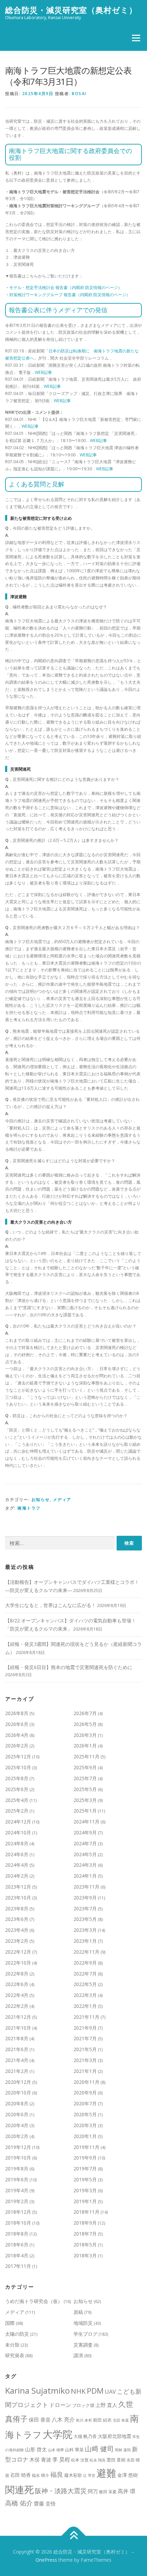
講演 (78, 2355)
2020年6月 (17, 2114)
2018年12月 (18, 2212)
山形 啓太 (36, 2449)
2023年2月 (17, 1941)
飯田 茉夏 (108, 2492)
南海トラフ (29, 1508)
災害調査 (83, 2345)
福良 (57, 2474)
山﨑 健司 (99, 2449)
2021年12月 (18, 2017)
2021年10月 (18, 2028)
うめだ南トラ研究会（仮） (34, 2301)
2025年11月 (86, 1756)
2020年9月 (85, 2093)
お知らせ (41, 1499)
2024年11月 (86, 1822)
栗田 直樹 (116, 2460)
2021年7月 (85, 2038)
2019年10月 (18, 2158)
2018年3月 (85, 2255)
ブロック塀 (83, 2405)
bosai (79, 94)
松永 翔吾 (98, 2460)
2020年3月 (85, 2125)
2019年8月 (17, 2169)
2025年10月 (18, 1767)
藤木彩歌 (73, 2475)
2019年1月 (85, 2201)
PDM (95, 2391)
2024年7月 (85, 1843)
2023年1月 (85, 1941)
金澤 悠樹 (128, 2475)
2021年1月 (85, 2071)
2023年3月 (85, 1930)
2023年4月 (17, 1930)
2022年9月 (85, 1963)
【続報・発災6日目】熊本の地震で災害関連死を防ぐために (69, 1667)
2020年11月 (86, 2082)
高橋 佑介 (19, 2503)
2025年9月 (85, 1767)
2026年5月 (85, 1724)
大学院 (58, 2434)
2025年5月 (85, 1789)
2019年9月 (85, 2158)
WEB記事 (43, 372)
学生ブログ (85, 2334)
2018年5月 (85, 2245)
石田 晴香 (21, 2475)
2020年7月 (85, 2103)
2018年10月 (18, 2223)
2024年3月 (85, 1865)
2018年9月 (85, 2223)
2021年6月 (17, 2049)
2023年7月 (85, 1908)
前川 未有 (84, 2420)
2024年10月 (18, 1832)
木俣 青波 (40, 2460)
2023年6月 (17, 1919)
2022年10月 (18, 1963)
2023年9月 (85, 1898)
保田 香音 (40, 2420)
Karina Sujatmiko (37, 2390)
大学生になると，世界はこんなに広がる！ (51, 1605)
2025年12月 (18, 1756)
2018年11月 (86, 2212)
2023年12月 (18, 1887)
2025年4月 (17, 1800)
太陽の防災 (17, 2334)
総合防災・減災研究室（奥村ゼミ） (71, 10)
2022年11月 (86, 1952)
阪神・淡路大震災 (61, 2491)
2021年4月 (17, 2060)
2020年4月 (17, 2125)
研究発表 (15, 2355)
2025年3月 (85, 1800)
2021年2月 (17, 2071)
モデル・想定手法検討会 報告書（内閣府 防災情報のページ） (66, 287)
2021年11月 (86, 2017)
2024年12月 (18, 1822)
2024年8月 (17, 1843)
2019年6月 (17, 2179)
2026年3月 (85, 1735)
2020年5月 (85, 2114)
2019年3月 (85, 2190)
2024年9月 (85, 1832)
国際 (10, 2323)
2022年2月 (17, 2006)
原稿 (78, 2312)
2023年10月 (18, 1898)
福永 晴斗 (41, 2475)
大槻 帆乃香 (85, 2436)
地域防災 (83, 2323)
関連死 (19, 2489)
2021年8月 (17, 2038)
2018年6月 (17, 2245)
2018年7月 (85, 2234)
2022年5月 (85, 1984)
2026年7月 (85, 1713)
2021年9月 (85, 2028)
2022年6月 (17, 1984)
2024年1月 (85, 1876)
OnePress (46, 2560)
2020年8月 (17, 2103)
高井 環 (126, 2491)
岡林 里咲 (123, 2450)
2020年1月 (85, 2136)
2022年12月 (18, 1952)
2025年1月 (85, 1811)
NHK (78, 2391)
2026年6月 (17, 1724)
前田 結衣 (102, 2420)
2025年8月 (17, 1778)
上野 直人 (106, 2405)
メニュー (136, 38)
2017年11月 (18, 2266)
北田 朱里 (121, 2420)
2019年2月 (17, 2201)
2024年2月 (17, 1876)
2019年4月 (17, 2190)
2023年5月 (85, 1919)
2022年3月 (85, 1995)
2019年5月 (85, 2179)
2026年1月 (85, 1746)
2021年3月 (85, 2060)
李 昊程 (61, 2459)
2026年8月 (17, 1713)
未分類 (12, 2345)
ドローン (60, 2405)
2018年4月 (17, 2255)
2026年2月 (17, 1746)
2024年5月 (85, 1854)
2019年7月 (85, 2169)
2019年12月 (18, 2147)
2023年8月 (17, 1908)
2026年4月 (17, 1735)
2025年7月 (85, 1778)
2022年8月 (17, 1974)
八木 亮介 (63, 2420)
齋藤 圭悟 (45, 2503)
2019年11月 (86, 2147)
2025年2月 (17, 1811)
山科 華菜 (74, 2450)
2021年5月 (85, 2049)
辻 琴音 (89, 2475)
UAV (110, 2391)
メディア (62, 1499)
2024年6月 (17, 1854)
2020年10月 (18, 2093)
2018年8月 (17, 2234)
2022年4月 (17, 1995)
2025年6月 (17, 1789)
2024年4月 (17, 1865)
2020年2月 (17, 2136)
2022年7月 (85, 1974)
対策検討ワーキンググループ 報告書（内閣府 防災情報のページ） (70, 295)
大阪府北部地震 (115, 2436)
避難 (106, 2473)
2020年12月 (18, 2082)
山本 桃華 (56, 2450)
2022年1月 (85, 2006)
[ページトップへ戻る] (74, 2536)
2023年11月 (86, 1887)
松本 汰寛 (80, 2460)
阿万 (93, 2491)
